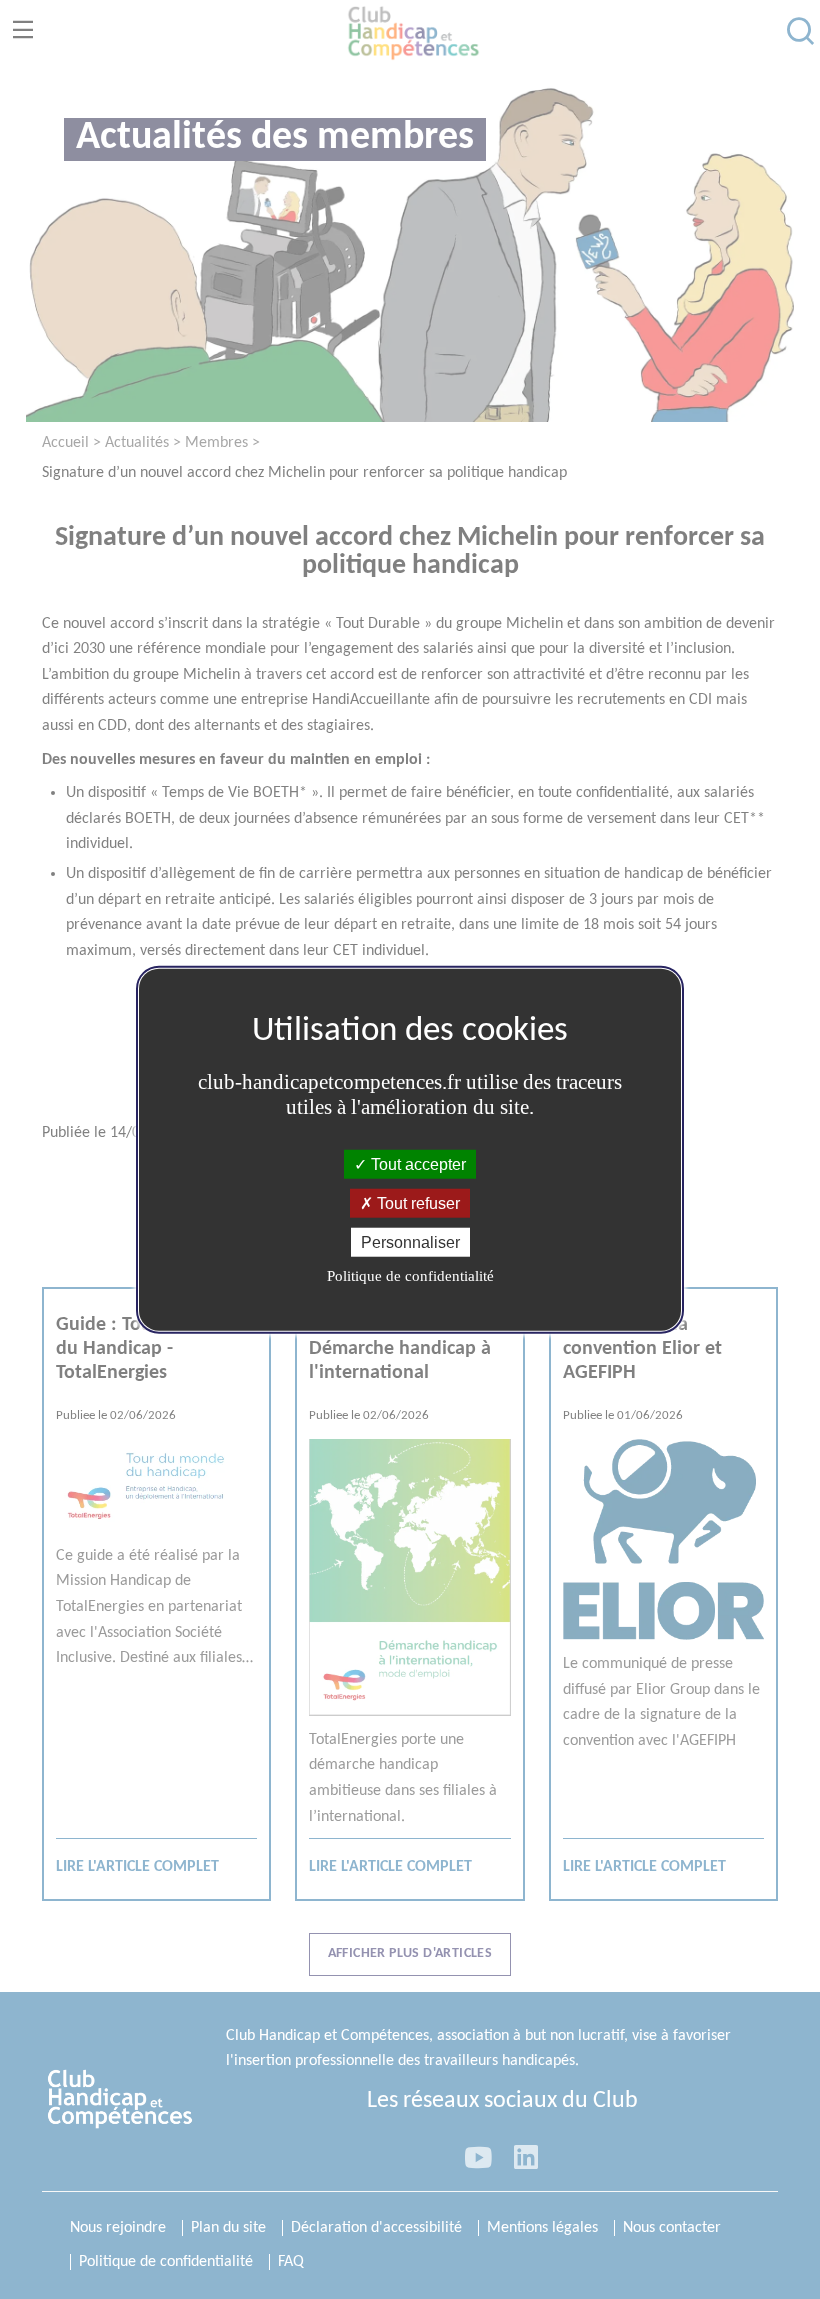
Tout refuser (416, 1202)
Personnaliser (410, 1242)
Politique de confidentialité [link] (410, 1276)
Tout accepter (416, 1163)
